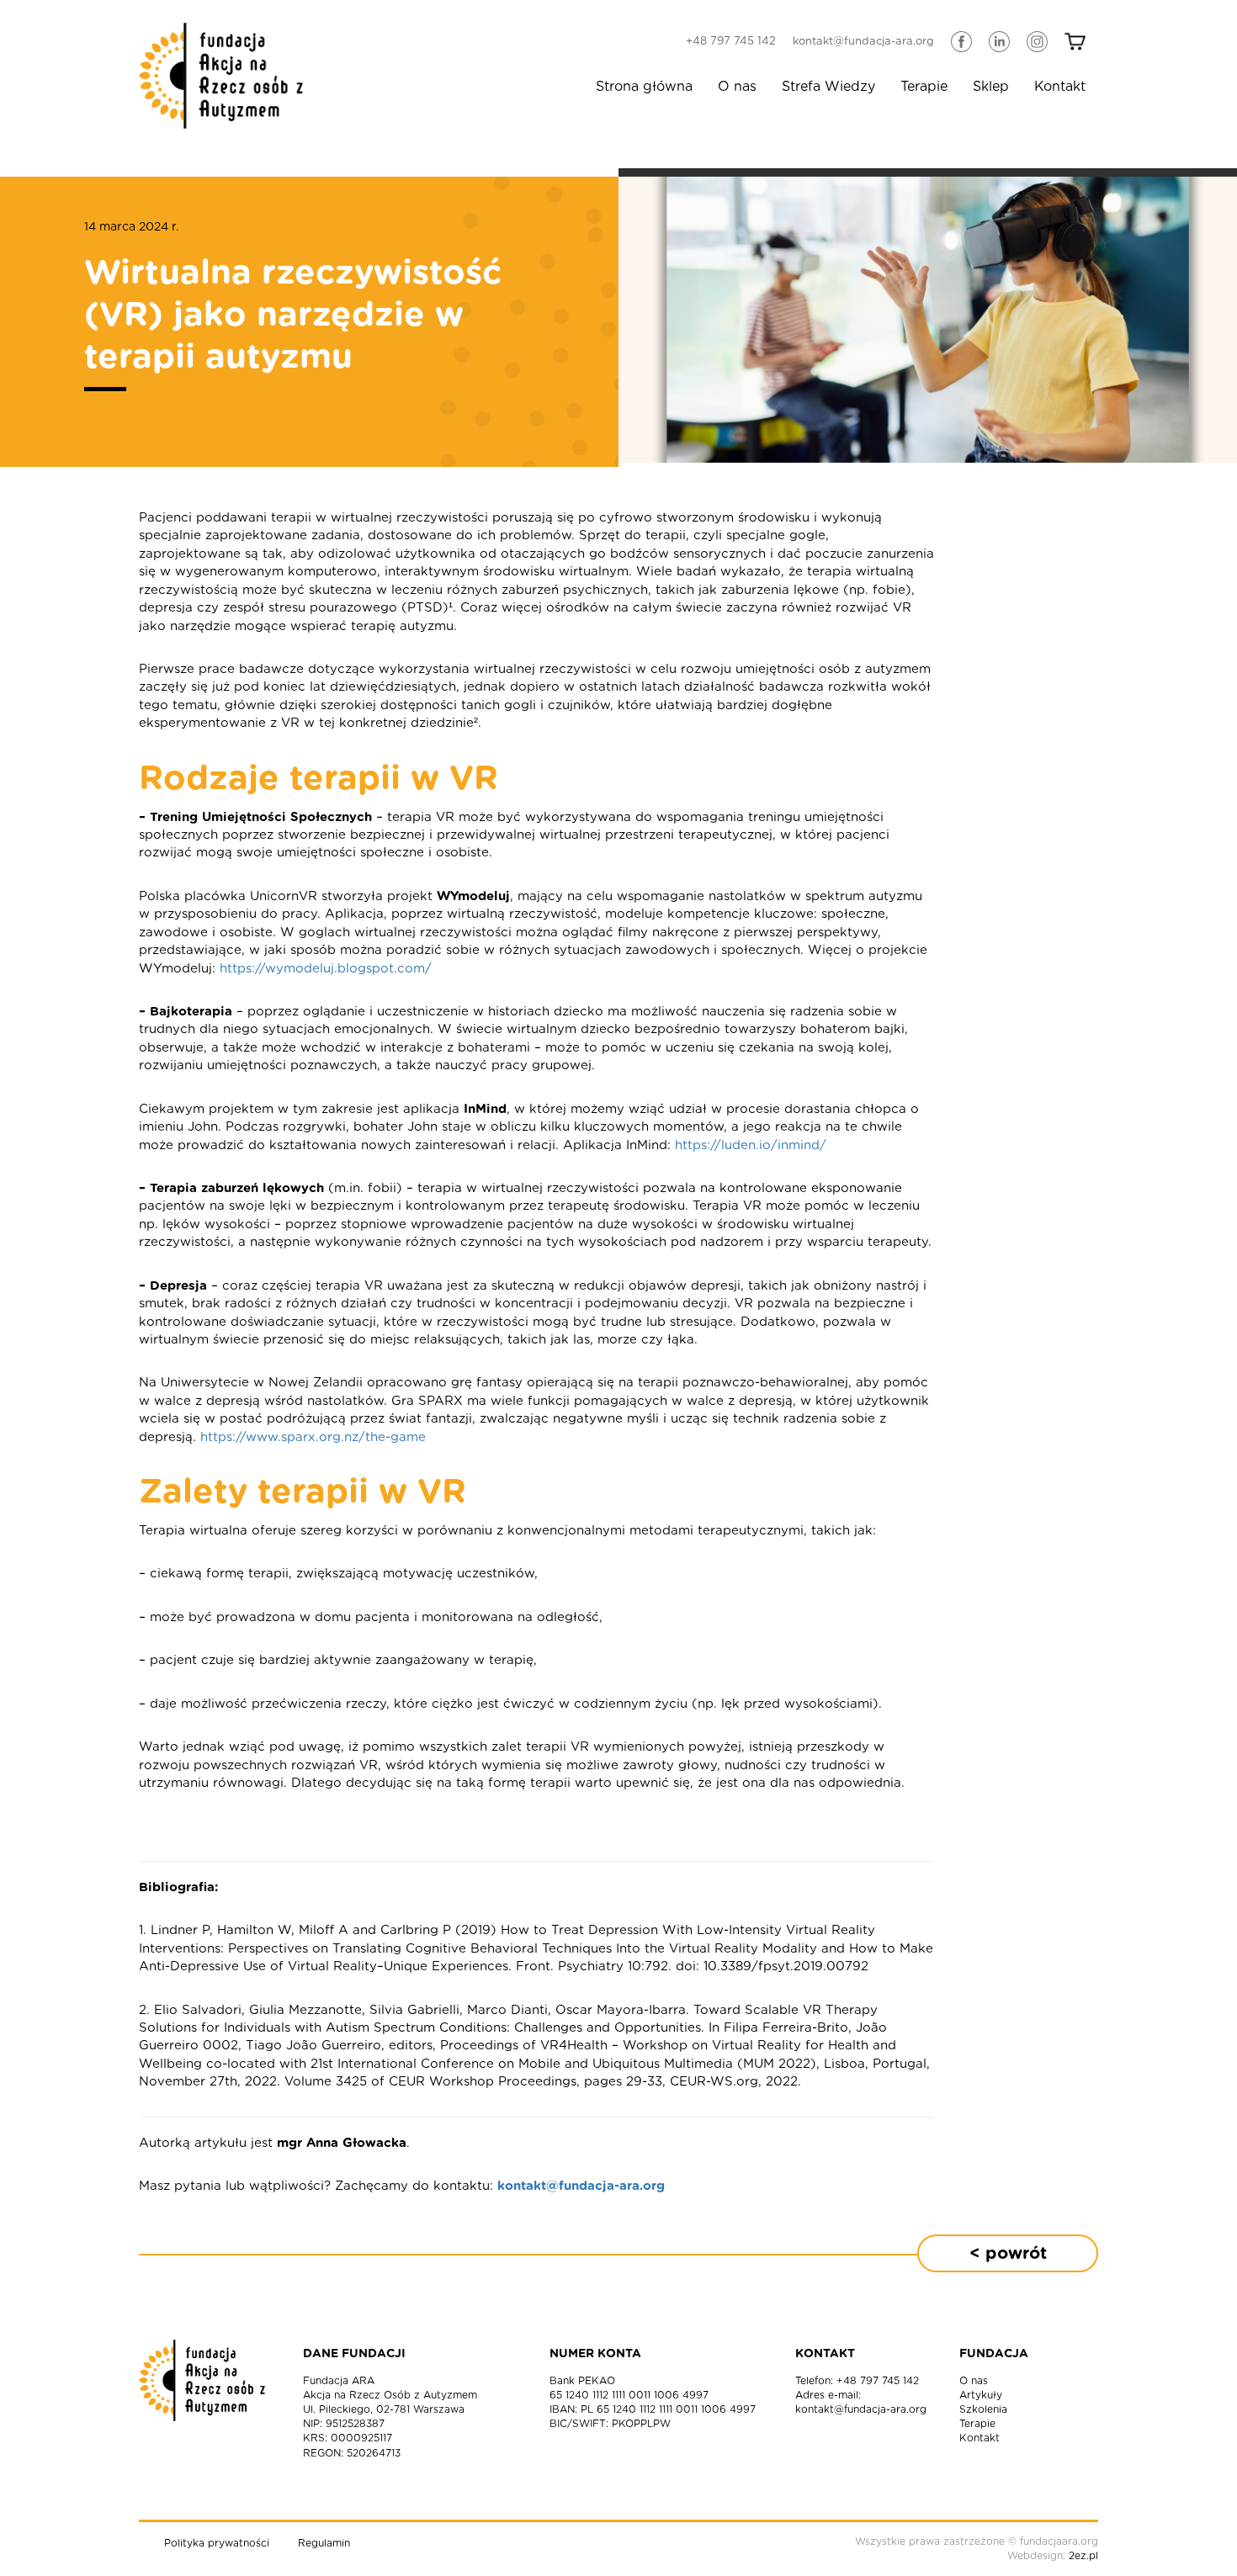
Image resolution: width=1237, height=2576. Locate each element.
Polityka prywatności (217, 2543)
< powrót (1008, 2254)
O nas (737, 87)
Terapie (924, 87)
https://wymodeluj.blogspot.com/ (326, 969)
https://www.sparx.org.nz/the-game (313, 1437)
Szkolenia (983, 2409)
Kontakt (1060, 87)
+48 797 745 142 (731, 42)
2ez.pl (1083, 2556)
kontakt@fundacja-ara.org (863, 42)
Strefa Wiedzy (828, 87)
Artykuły (981, 2395)
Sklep (991, 87)
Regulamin (324, 2543)
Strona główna (644, 87)
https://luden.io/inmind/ (751, 1145)
